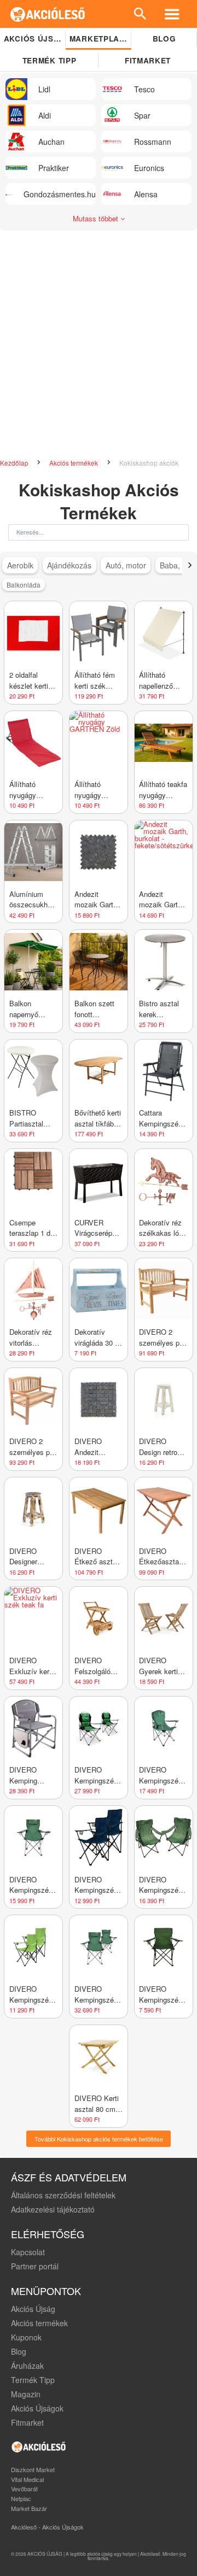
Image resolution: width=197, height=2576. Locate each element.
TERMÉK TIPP (49, 60)
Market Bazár (29, 2508)
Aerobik (20, 565)
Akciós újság (35, 39)
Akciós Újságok (37, 2408)
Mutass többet (97, 218)
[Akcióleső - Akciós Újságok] (48, 14)
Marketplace (100, 39)
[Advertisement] (99, 350)
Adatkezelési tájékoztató (53, 2209)
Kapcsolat (28, 2252)
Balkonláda (24, 585)
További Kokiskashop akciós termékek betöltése (99, 2139)
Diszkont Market (33, 2469)
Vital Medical (27, 2479)
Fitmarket (148, 60)
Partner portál (35, 2266)
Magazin (26, 2394)
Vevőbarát (24, 2489)
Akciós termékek (74, 463)
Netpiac (21, 2498)
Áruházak (27, 2366)
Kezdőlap (15, 463)
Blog (164, 39)
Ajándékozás (69, 565)
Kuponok (26, 2337)
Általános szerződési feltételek (63, 2195)
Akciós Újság (33, 2309)
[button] (190, 565)
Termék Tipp (33, 2380)
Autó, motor (126, 565)
